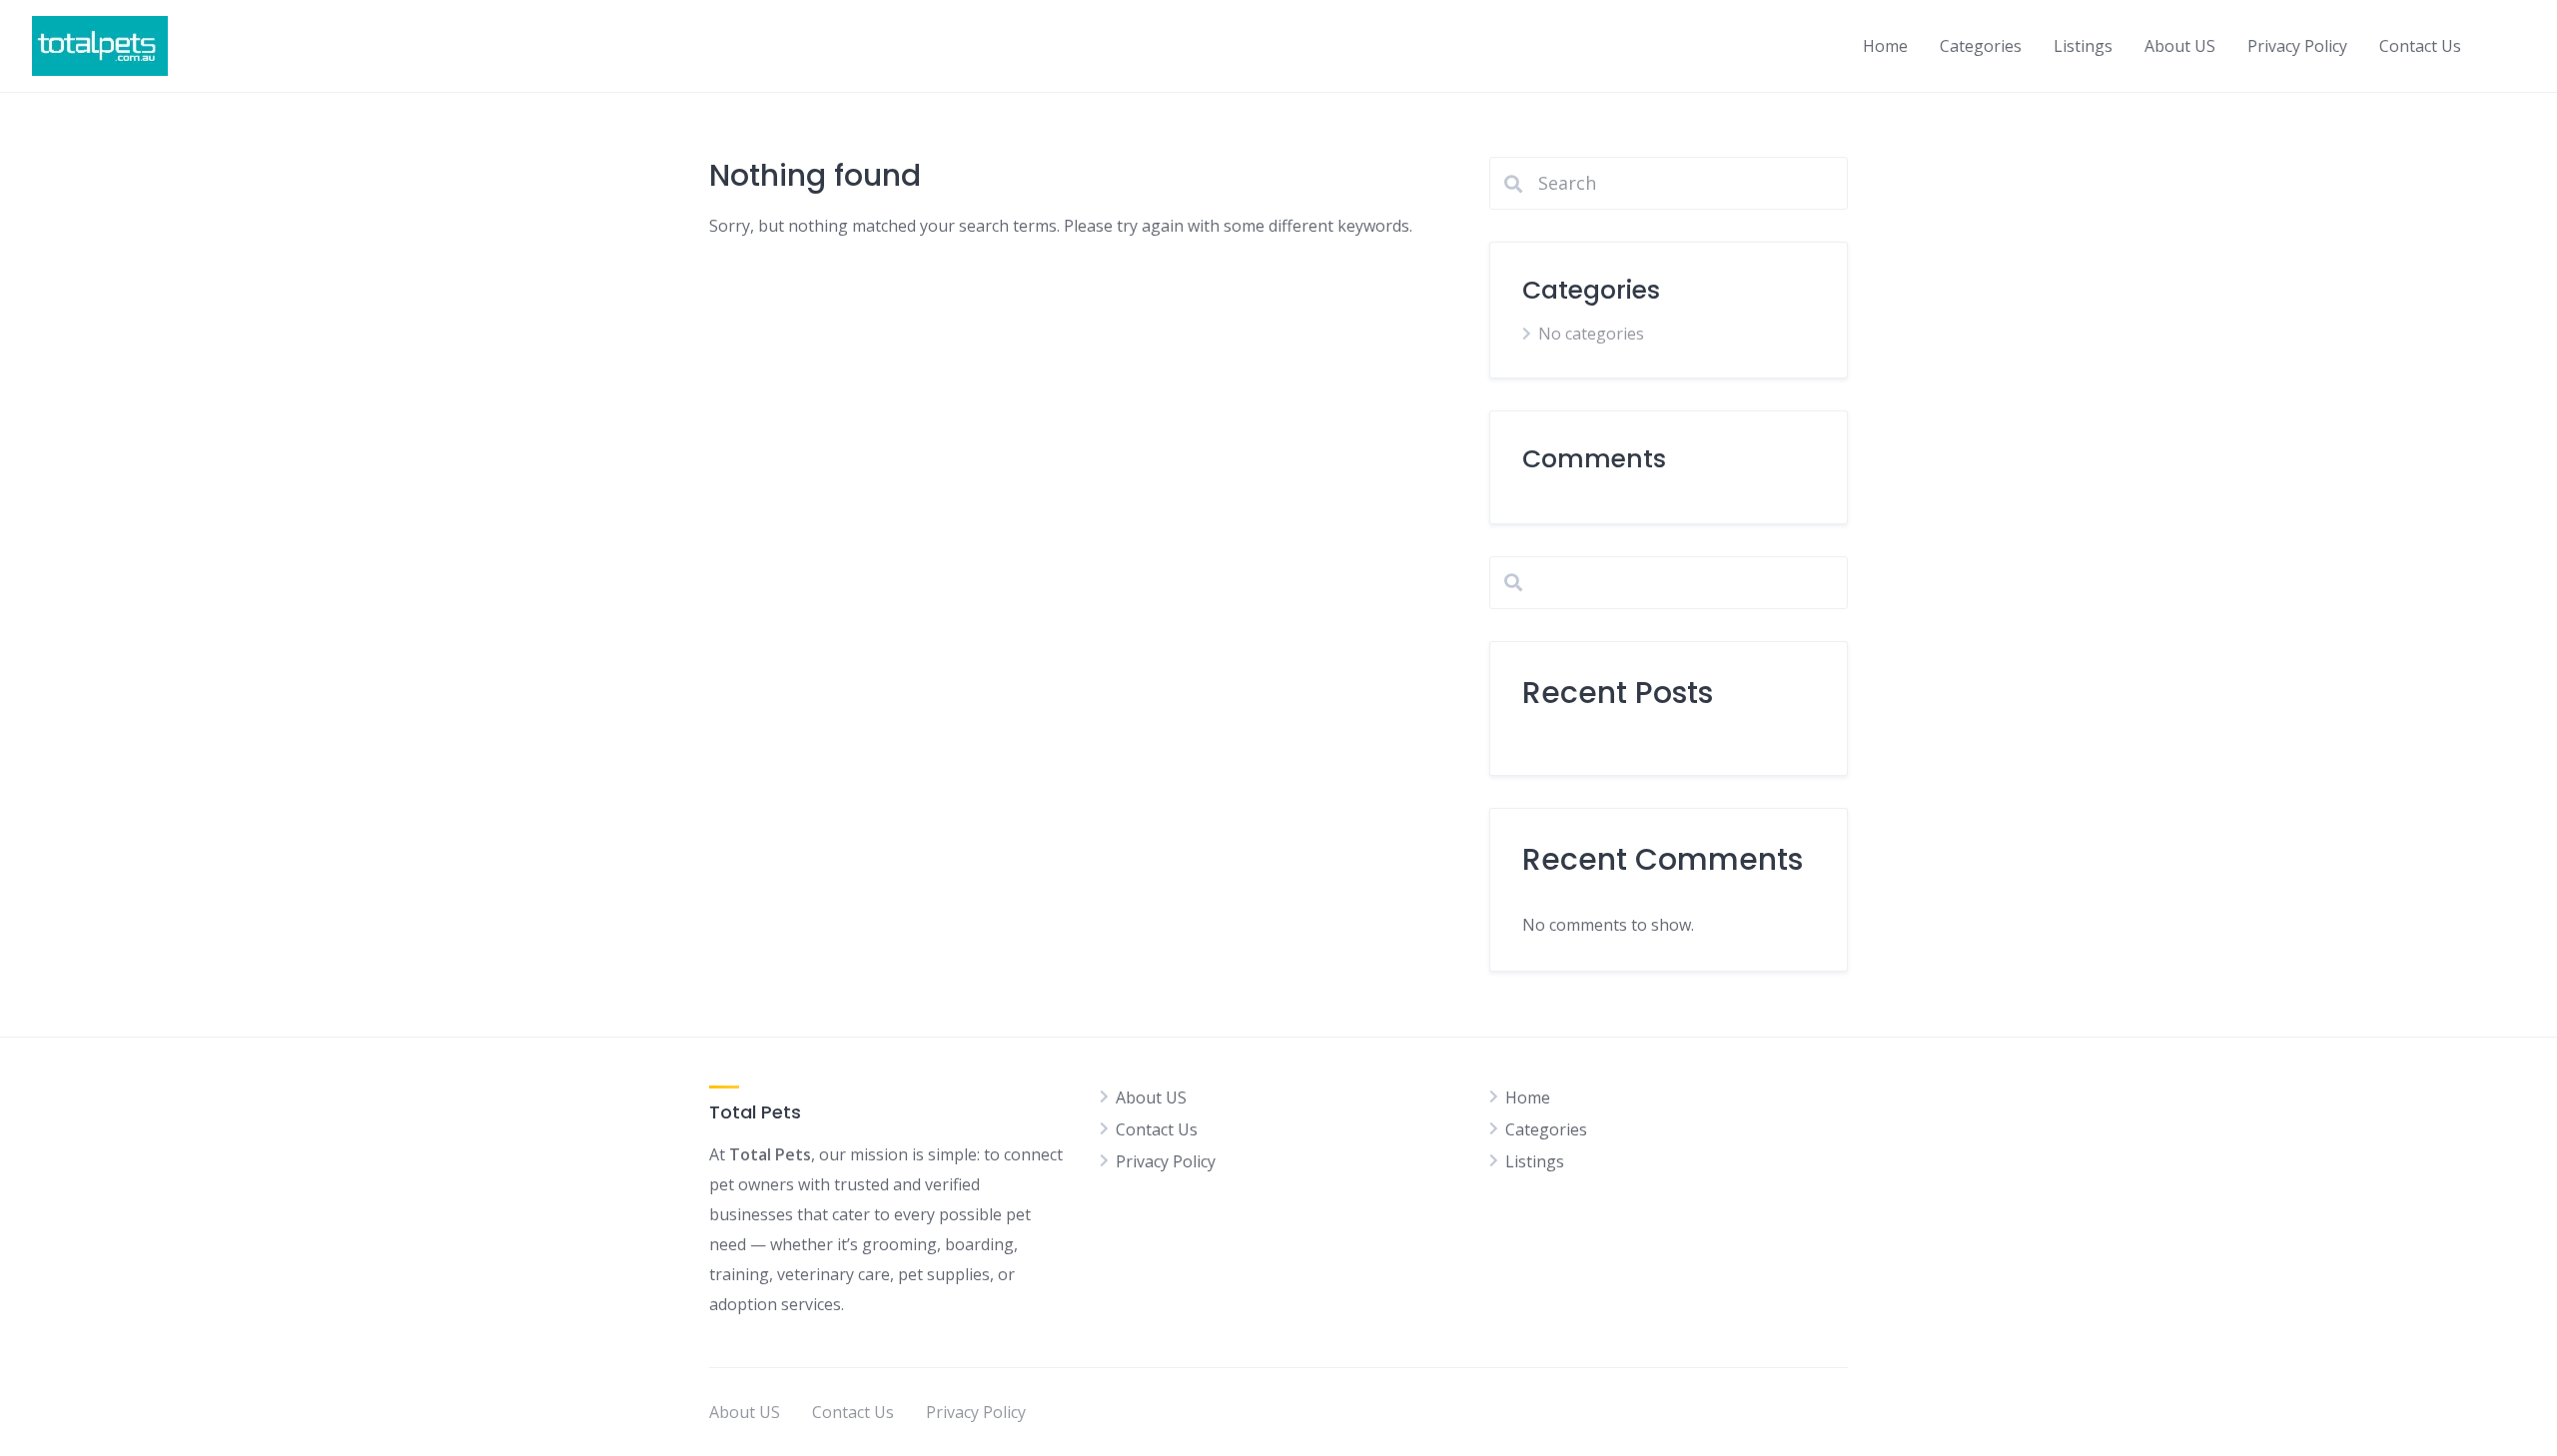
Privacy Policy (2297, 46)
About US (2180, 46)
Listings (2083, 46)
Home (1885, 46)
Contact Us (2420, 46)
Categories (1981, 46)
